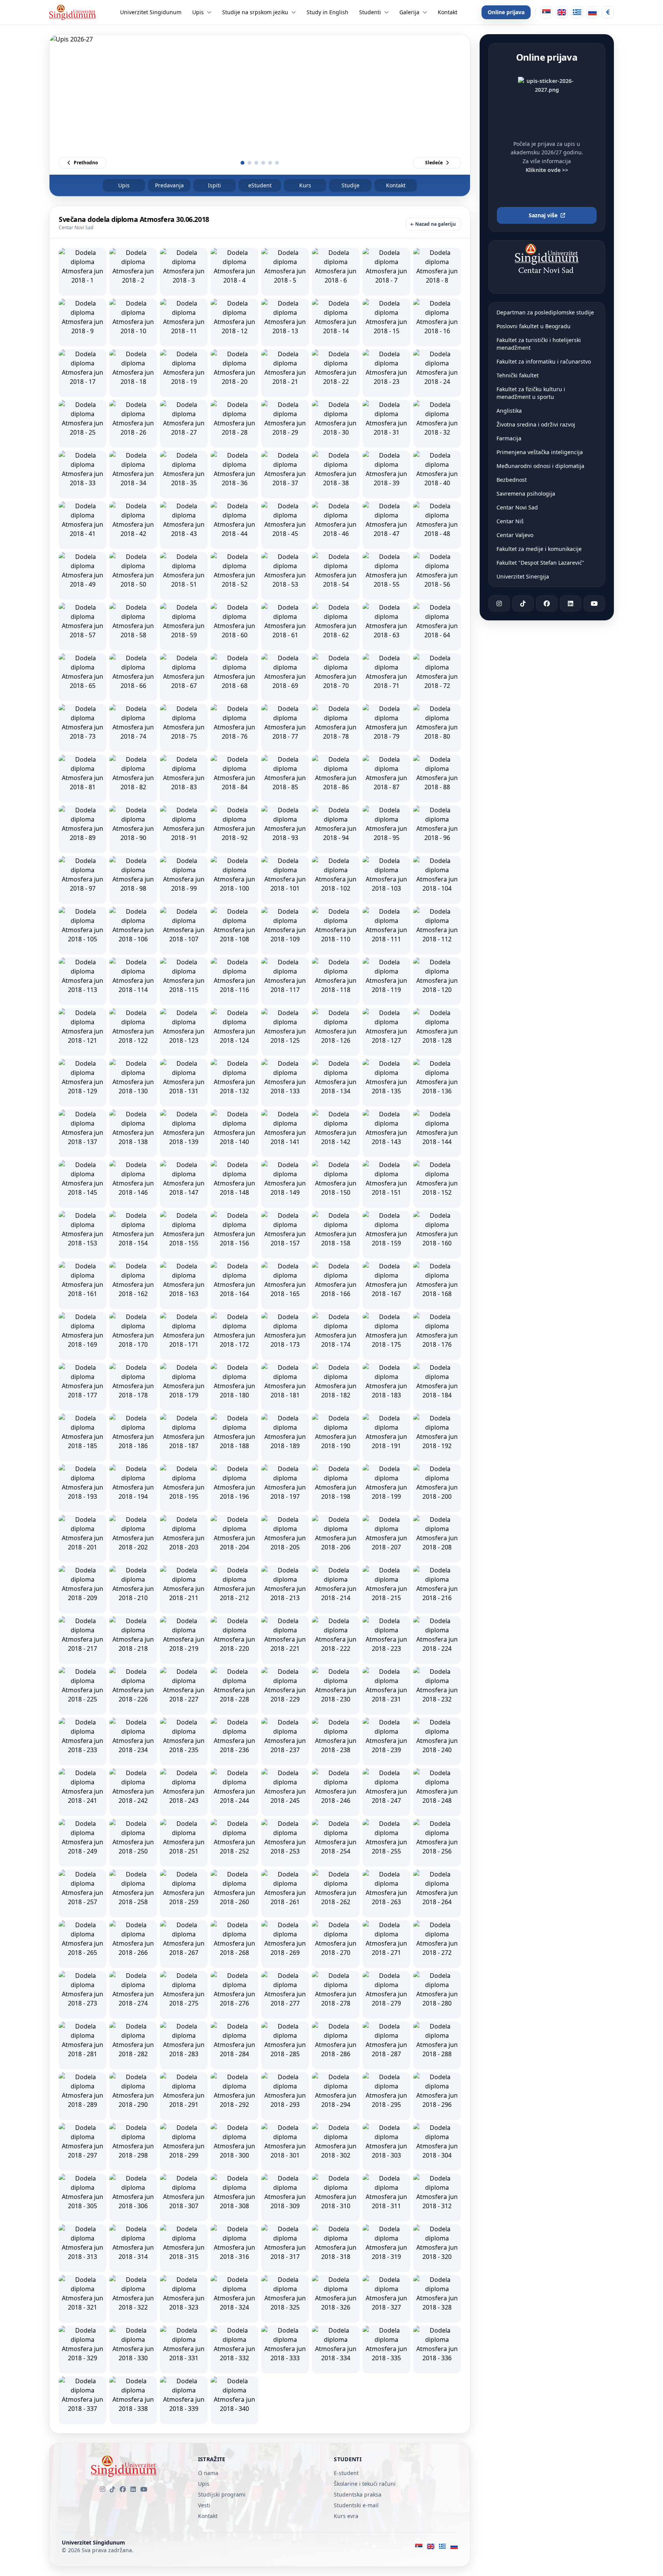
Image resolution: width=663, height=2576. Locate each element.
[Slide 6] (277, 163)
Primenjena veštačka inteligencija (540, 452)
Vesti (204, 2505)
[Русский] (592, 12)
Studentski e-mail (356, 2505)
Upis (124, 185)
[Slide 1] (242, 163)
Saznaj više (543, 215)
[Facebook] (123, 2489)
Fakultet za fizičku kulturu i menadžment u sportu (531, 393)
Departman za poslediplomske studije (545, 312)
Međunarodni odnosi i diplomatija (540, 466)
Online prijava (506, 12)
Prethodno (86, 163)
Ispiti (214, 185)
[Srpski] (546, 12)
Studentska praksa (358, 2494)
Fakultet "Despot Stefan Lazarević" (540, 563)
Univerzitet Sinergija (523, 576)
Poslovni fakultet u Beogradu (534, 326)
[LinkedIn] (133, 2489)
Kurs (305, 185)
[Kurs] (608, 12)
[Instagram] (102, 2489)
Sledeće (434, 163)
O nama (208, 2473)
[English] (562, 12)
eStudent (260, 185)
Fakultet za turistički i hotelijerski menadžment (539, 344)
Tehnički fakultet (518, 375)
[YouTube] (144, 2489)
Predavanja (169, 185)
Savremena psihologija (526, 494)
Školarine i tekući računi (365, 2484)
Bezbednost (512, 480)
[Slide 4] (263, 163)
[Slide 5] (270, 163)
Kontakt (396, 185)
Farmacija (509, 438)
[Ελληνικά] (577, 12)
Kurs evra (346, 2516)
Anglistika (509, 411)
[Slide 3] (256, 163)
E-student (346, 2473)
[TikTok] (112, 2489)
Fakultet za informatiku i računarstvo (544, 361)
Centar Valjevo (515, 535)
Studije (350, 185)
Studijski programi (222, 2494)
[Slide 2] (249, 163)
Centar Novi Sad (517, 507)
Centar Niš (510, 521)
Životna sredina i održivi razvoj (536, 424)
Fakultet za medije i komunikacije (539, 549)
